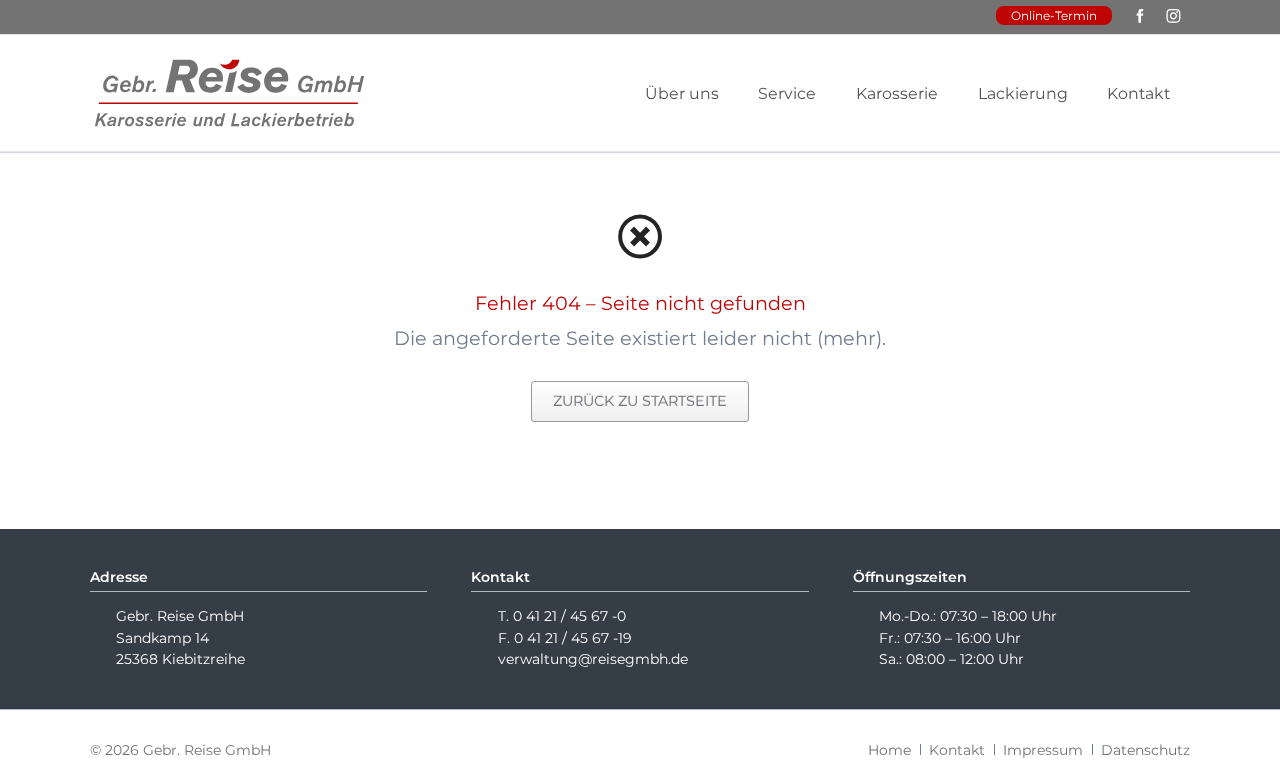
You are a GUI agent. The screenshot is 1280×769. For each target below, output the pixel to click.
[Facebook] (1140, 16)
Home (889, 750)
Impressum (1043, 750)
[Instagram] (1173, 16)
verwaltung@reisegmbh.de (593, 659)
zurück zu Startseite (640, 401)
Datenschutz (1145, 750)
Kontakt (957, 750)
